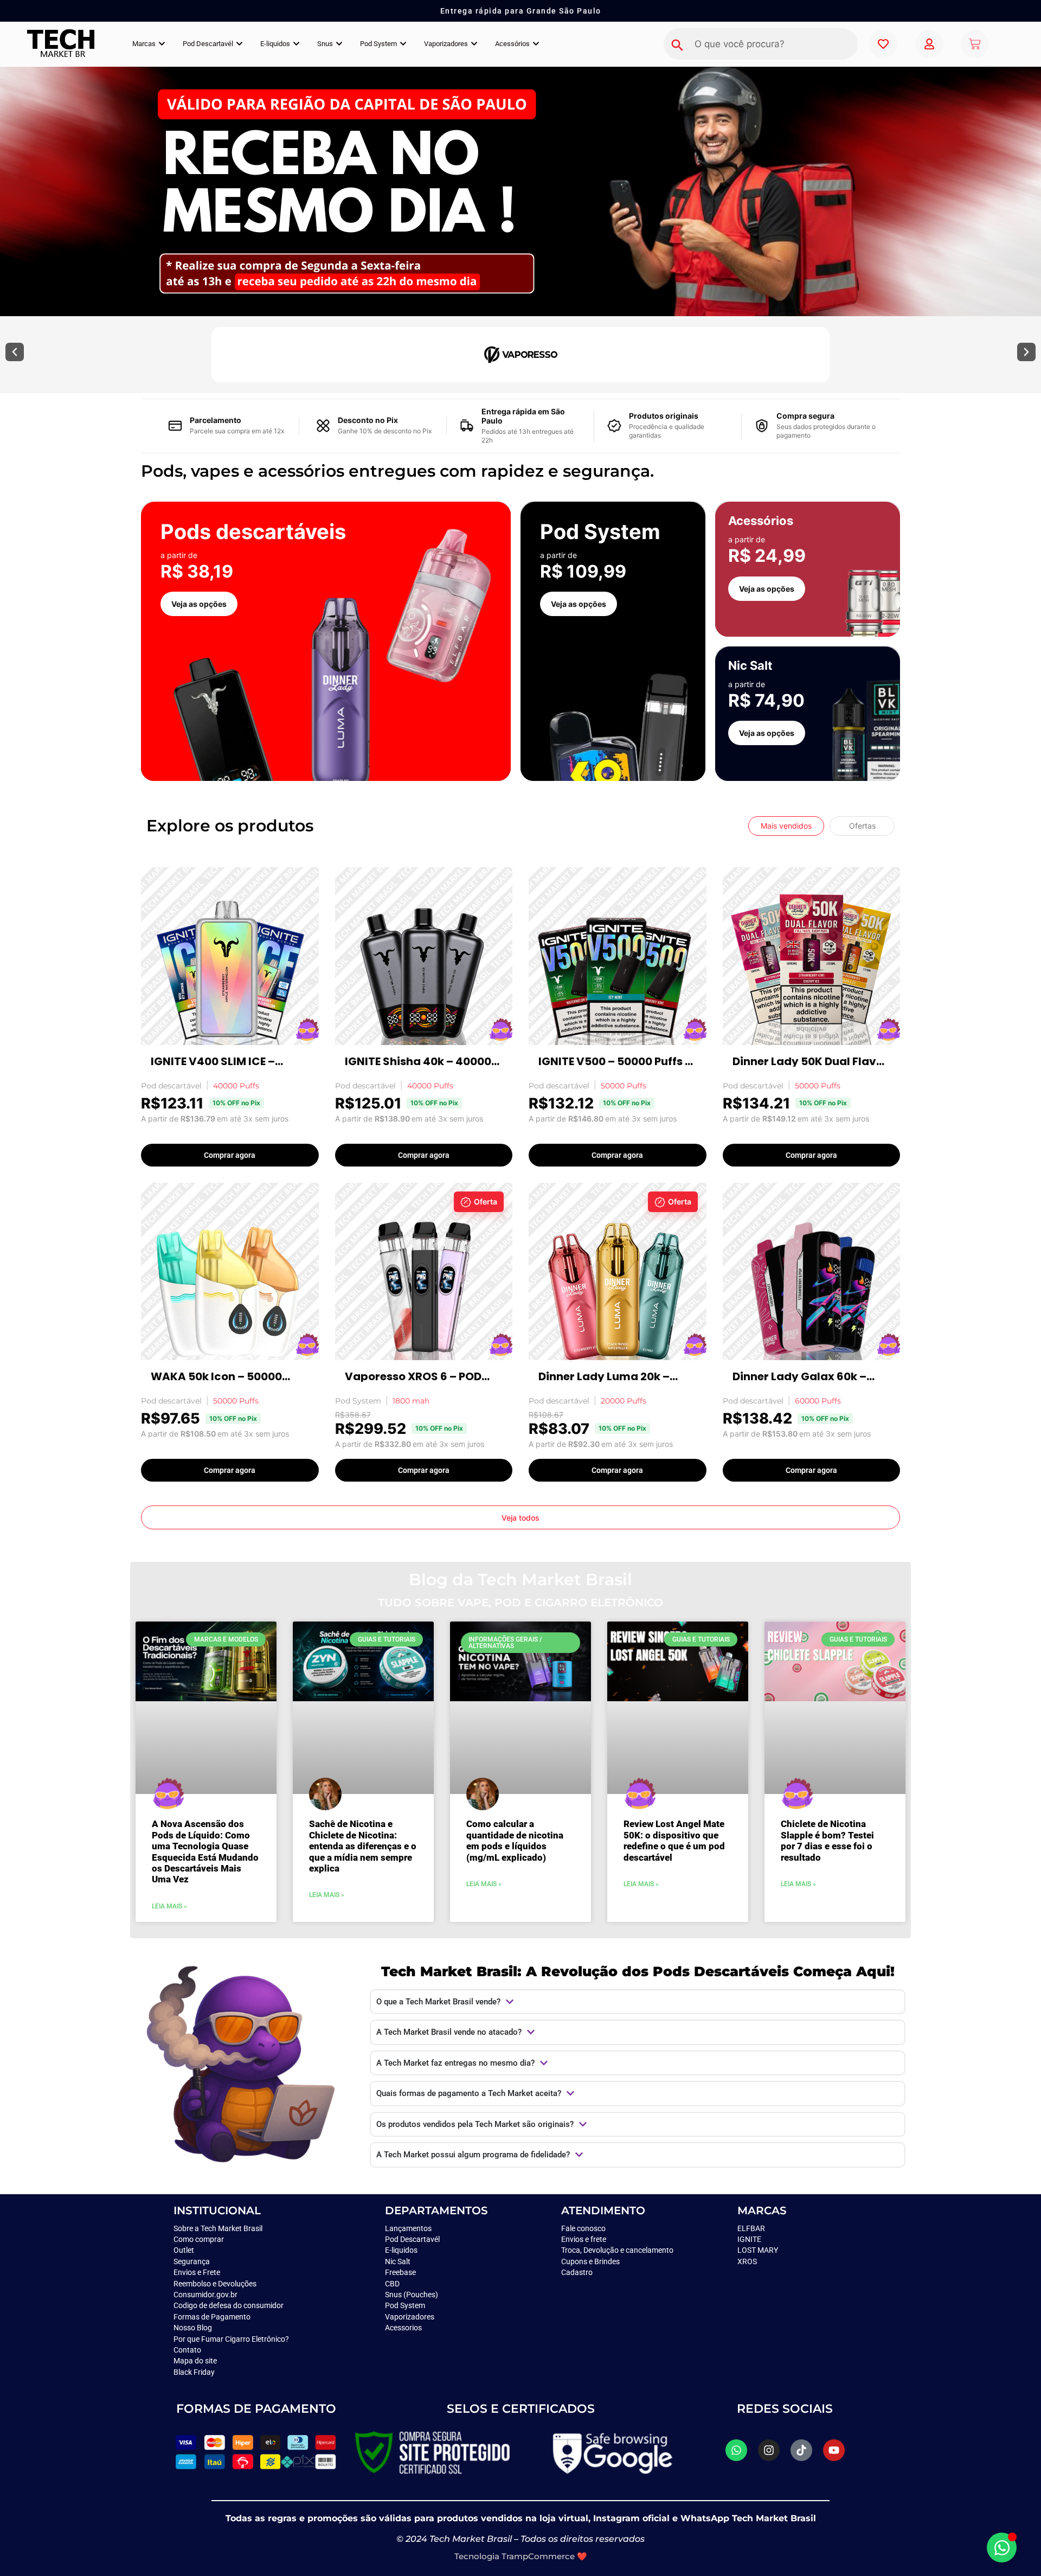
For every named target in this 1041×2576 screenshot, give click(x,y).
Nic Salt (398, 2261)
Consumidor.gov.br (205, 2295)
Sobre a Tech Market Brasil (218, 2228)
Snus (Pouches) (412, 2295)
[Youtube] (834, 2450)
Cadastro (577, 2272)
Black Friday (194, 2372)
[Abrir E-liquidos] (296, 44)
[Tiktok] (801, 2450)
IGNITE (749, 2239)
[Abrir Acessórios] (536, 44)
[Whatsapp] (736, 2450)
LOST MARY (758, 2250)
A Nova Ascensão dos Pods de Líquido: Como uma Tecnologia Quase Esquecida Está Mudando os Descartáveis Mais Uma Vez (205, 1851)
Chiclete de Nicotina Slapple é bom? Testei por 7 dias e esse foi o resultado (827, 1840)
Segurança (192, 2261)
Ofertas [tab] (862, 826)
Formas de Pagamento (212, 2317)
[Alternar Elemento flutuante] (1002, 2548)
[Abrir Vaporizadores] (474, 44)
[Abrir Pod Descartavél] (239, 44)
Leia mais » (169, 1906)
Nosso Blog (193, 2328)
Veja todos (520, 1518)
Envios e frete (584, 2239)
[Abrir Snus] (339, 44)
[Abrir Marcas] (162, 44)
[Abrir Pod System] (403, 44)
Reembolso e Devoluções (215, 2284)
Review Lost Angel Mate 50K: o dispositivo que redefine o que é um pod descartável (674, 1840)
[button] (15, 352)
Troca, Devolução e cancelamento (617, 2250)
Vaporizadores (410, 2317)
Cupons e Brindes (590, 2261)
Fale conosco (584, 2228)
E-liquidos (401, 2250)
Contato (187, 2350)
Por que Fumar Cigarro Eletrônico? (231, 2339)
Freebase (400, 2272)
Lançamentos (408, 2228)
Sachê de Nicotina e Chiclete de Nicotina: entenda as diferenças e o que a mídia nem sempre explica (363, 1846)
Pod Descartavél (412, 2239)
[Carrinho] (975, 44)
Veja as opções (199, 604)
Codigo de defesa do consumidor (229, 2305)
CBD (392, 2284)
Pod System (406, 2305)
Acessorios (403, 2328)
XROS (747, 2261)
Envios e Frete (197, 2272)
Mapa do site (195, 2361)
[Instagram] (769, 2450)
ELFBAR (751, 2228)
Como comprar (199, 2239)
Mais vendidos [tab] (786, 826)
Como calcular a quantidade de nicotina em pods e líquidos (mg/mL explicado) (515, 1840)
